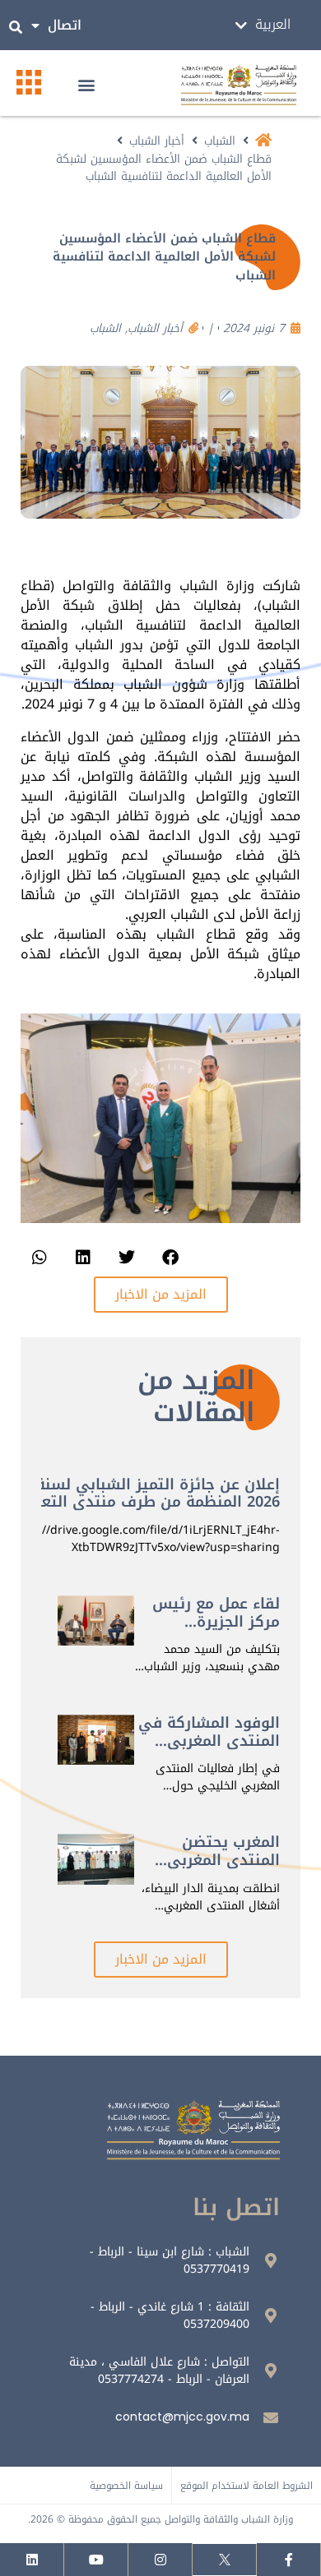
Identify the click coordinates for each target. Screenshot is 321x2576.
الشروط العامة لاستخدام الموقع (247, 2486)
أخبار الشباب (157, 141)
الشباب (220, 141)
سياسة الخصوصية (126, 2486)
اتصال (65, 25)
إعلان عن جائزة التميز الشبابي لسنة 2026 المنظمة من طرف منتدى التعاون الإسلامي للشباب (149, 1502)
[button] (86, 85)
